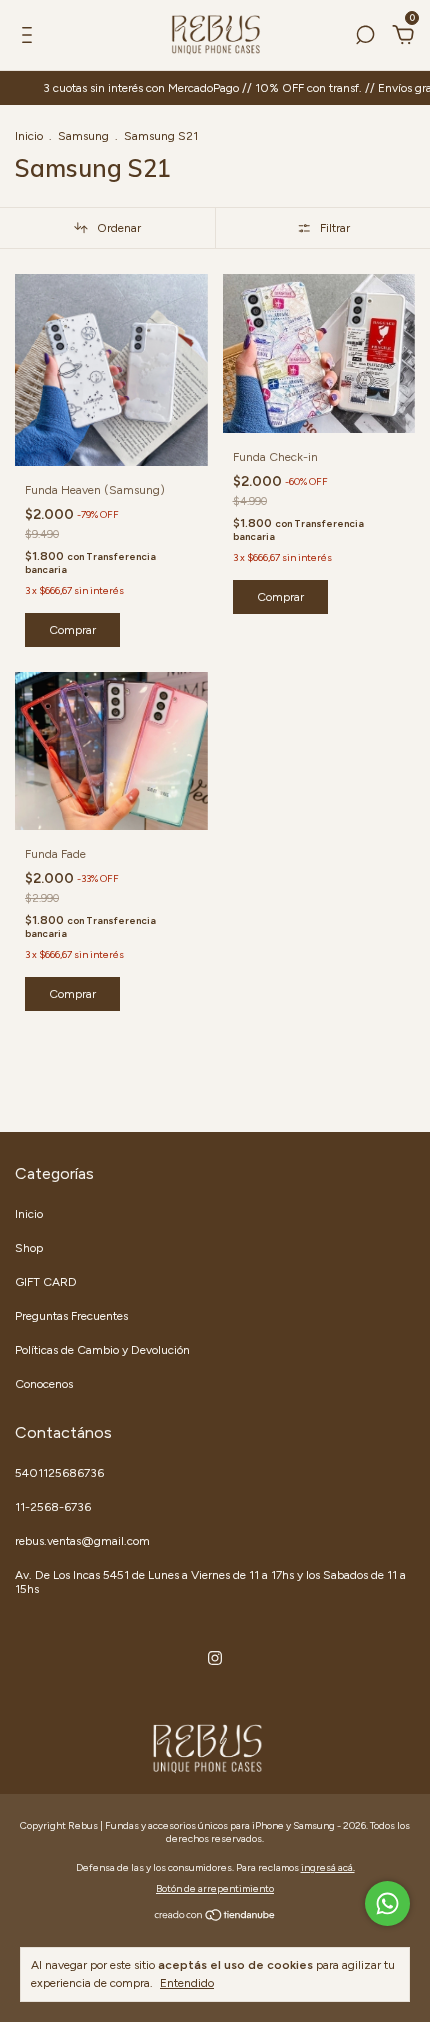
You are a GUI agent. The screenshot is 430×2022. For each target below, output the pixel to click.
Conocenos (44, 1384)
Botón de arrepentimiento (215, 1888)
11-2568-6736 (53, 1507)
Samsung (83, 136)
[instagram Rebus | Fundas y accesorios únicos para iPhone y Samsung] (215, 1658)
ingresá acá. (328, 1867)
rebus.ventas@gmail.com (82, 1541)
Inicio (29, 136)
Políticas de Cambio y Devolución (102, 1350)
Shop (29, 1248)
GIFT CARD (46, 1282)
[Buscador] (365, 37)
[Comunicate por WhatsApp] (387, 1903)
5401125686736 (59, 1473)
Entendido (187, 1983)
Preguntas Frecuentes (71, 1316)
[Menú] (30, 37)
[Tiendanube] (215, 1917)
